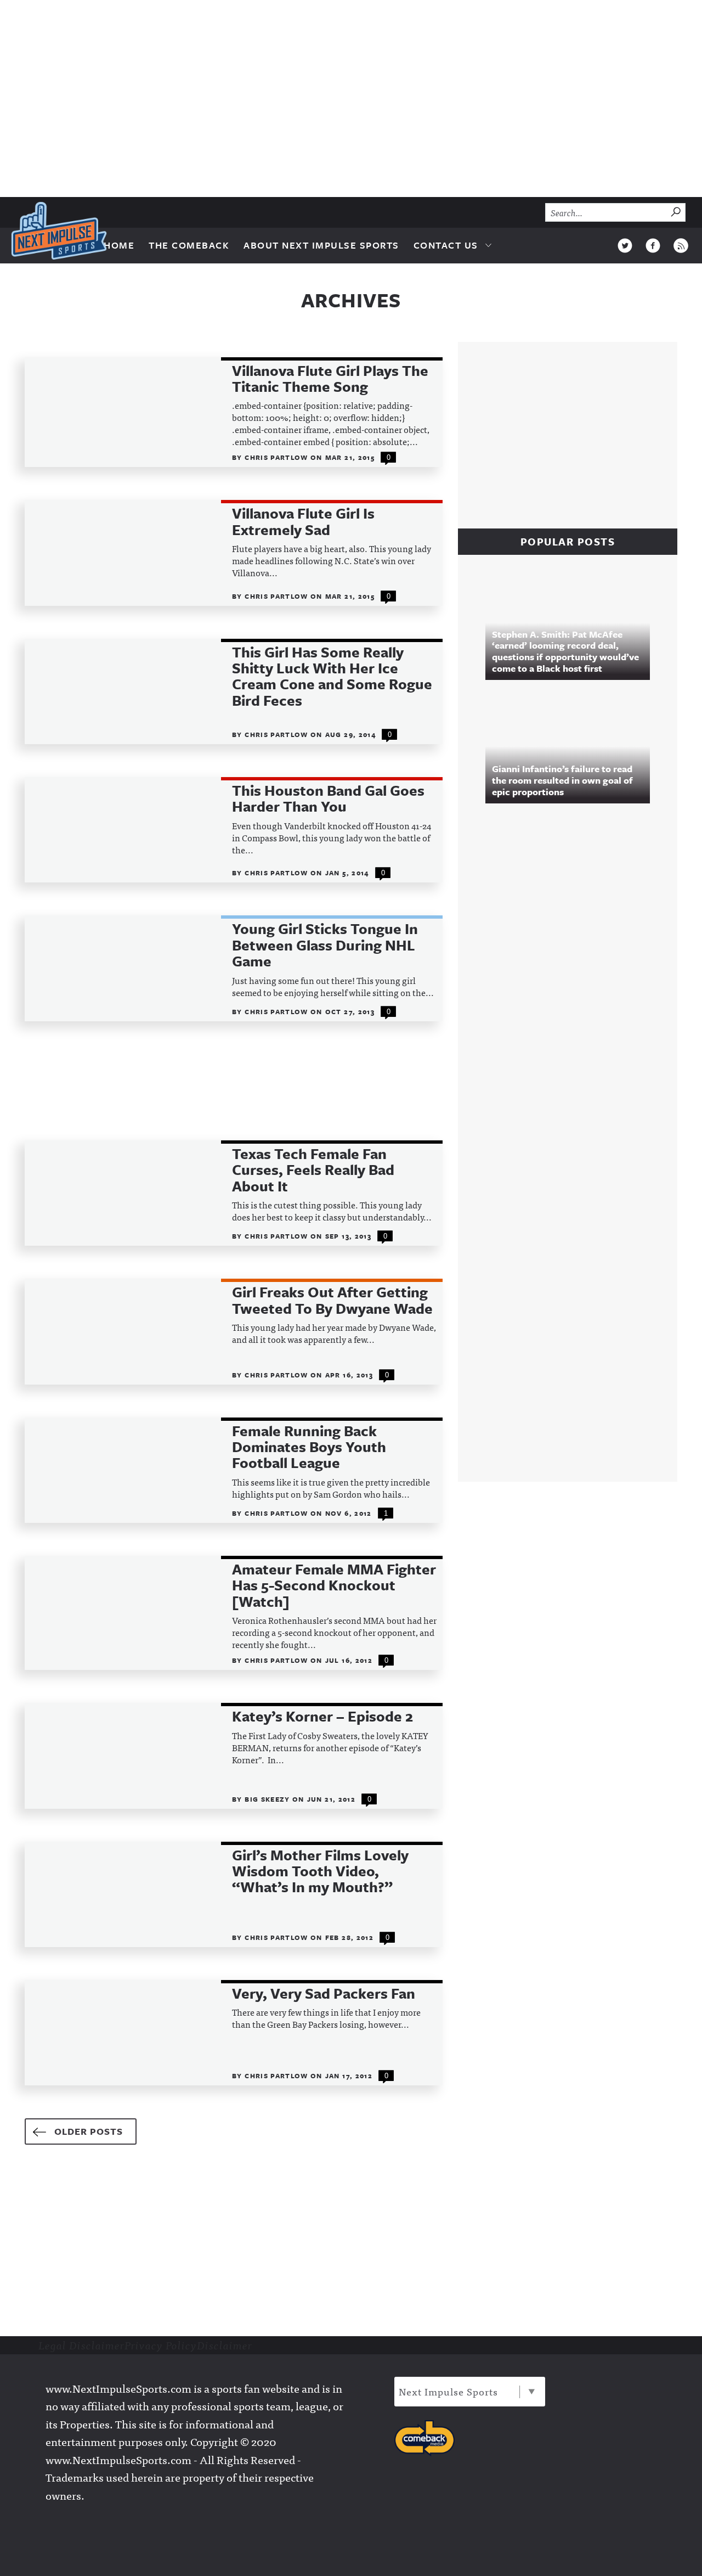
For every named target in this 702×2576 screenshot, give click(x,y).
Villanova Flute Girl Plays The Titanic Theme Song (330, 379)
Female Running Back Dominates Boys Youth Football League (309, 1447)
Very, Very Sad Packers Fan (324, 1993)
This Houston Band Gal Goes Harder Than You (328, 799)
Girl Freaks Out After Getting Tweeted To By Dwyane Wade (332, 1300)
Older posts (89, 2131)
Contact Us (446, 245)
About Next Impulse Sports (321, 245)
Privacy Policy (161, 2345)
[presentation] (123, 412)
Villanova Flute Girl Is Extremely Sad (303, 522)
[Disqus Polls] (573, 961)
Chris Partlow (278, 457)
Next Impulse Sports (448, 2391)
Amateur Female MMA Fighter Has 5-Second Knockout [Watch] (334, 1585)
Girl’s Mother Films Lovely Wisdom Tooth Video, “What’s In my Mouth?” (320, 1871)
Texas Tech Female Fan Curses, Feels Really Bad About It (313, 1170)
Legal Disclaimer (81, 2345)
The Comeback (189, 245)
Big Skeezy (268, 1799)
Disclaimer (225, 2345)
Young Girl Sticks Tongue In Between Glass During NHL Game (325, 945)
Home (119, 245)
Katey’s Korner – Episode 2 (322, 1716)
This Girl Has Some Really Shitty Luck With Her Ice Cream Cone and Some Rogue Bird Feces (332, 677)
